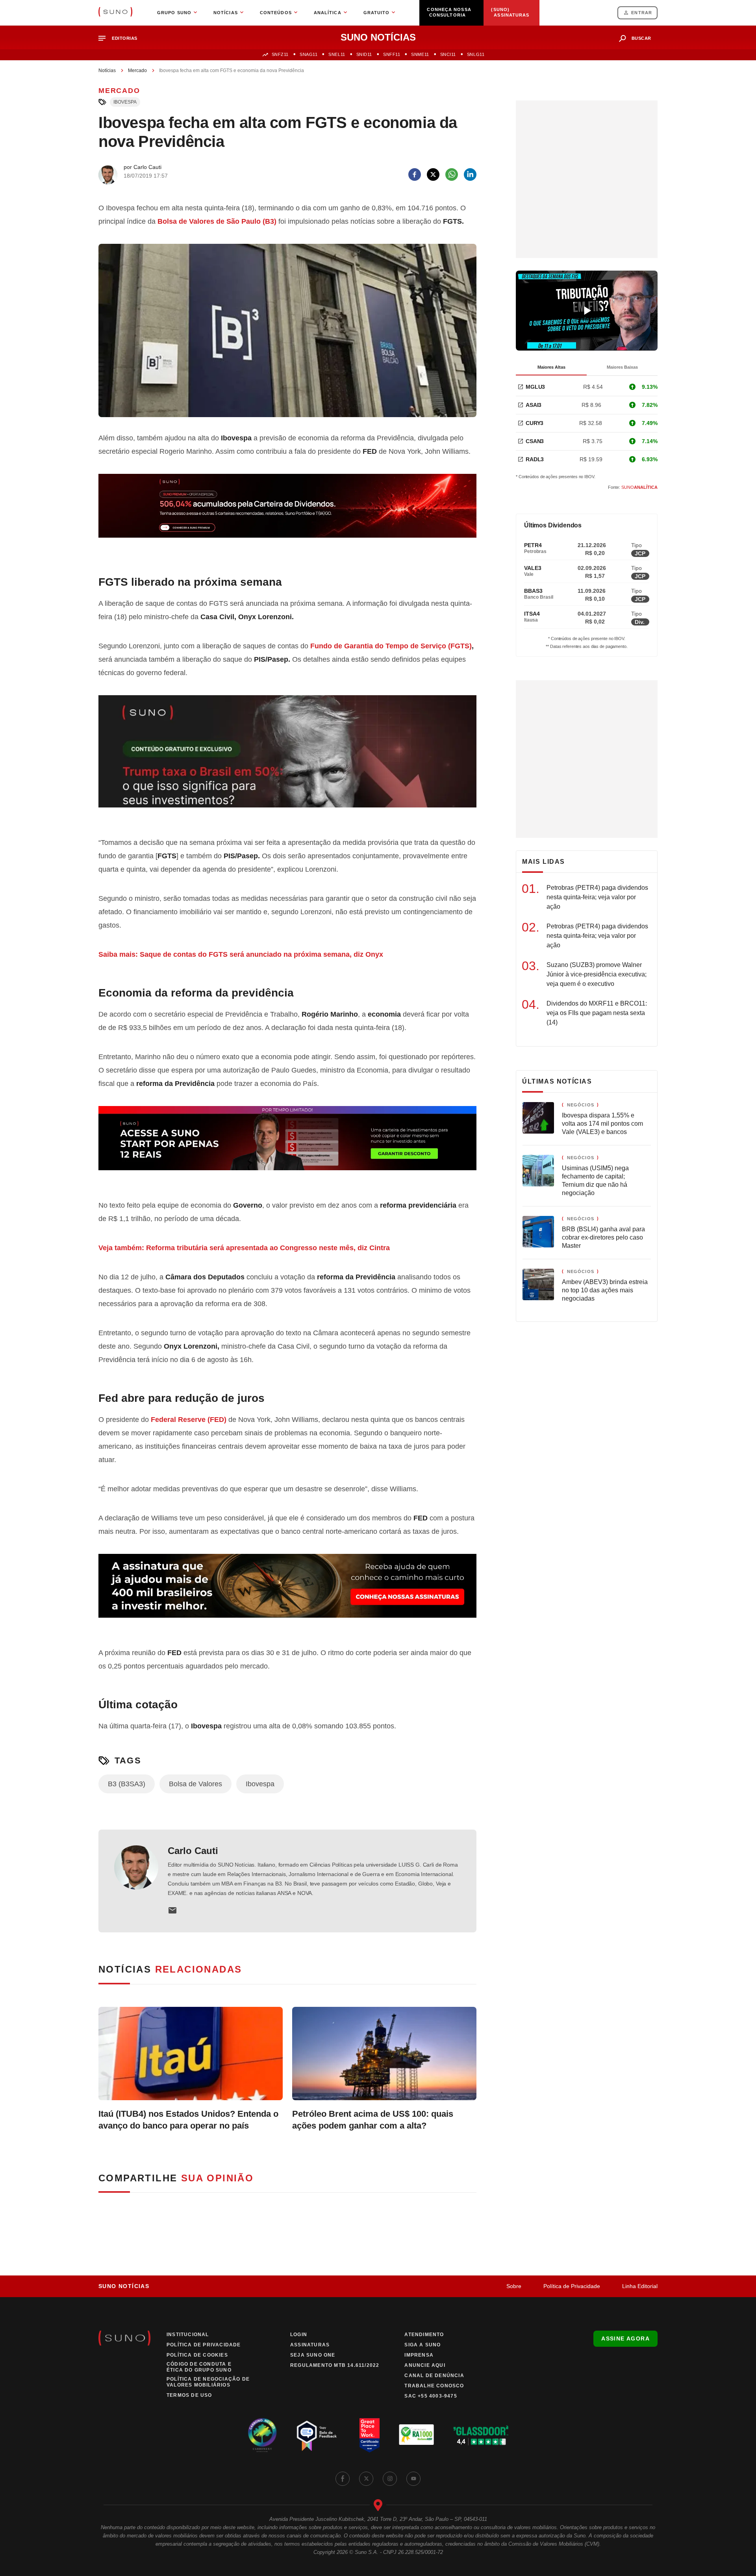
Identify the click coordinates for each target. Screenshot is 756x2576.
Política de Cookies (197, 2355)
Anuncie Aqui (425, 2365)
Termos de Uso (189, 2395)
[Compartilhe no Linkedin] (470, 174)
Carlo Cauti (193, 1851)
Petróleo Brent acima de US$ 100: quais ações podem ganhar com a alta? (373, 2120)
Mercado (137, 71)
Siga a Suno (422, 2345)
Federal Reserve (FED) (189, 1420)
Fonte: (633, 487)
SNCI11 (448, 54)
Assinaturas (310, 2345)
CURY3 (535, 423)
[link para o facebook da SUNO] (343, 2479)
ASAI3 (534, 405)
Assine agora (625, 2338)
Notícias (107, 71)
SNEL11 (337, 54)
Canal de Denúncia (434, 2376)
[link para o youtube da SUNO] (413, 2479)
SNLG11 (476, 54)
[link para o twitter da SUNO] (366, 2479)
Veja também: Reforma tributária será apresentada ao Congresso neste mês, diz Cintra (245, 1248)
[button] (121, 38)
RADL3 (535, 459)
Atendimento (424, 2335)
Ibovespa (125, 102)
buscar (641, 38)
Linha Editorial (640, 2286)
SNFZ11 (280, 54)
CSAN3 (535, 441)
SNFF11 (392, 54)
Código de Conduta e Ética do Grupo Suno (199, 2367)
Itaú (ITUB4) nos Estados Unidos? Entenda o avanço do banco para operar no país (188, 2120)
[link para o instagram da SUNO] (390, 2479)
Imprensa (419, 2355)
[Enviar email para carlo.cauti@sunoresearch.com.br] (172, 1910)
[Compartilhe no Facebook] (415, 174)
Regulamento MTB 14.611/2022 (335, 2365)
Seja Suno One (313, 2355)
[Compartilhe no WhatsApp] (452, 174)
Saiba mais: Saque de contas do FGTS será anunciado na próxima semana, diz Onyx (242, 954)
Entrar (642, 13)
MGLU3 (535, 387)
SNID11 (364, 54)
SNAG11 (309, 54)
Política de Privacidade (572, 2286)
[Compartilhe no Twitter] (433, 174)
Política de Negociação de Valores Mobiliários (208, 2382)
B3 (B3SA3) (127, 1784)
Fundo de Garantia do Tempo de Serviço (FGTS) (391, 646)
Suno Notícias (124, 2286)
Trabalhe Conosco (434, 2386)
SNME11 (420, 54)
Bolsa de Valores (195, 1784)
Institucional (188, 2335)
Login (299, 2335)
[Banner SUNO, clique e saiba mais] (287, 512)
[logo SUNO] (115, 13)
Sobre (514, 2286)
